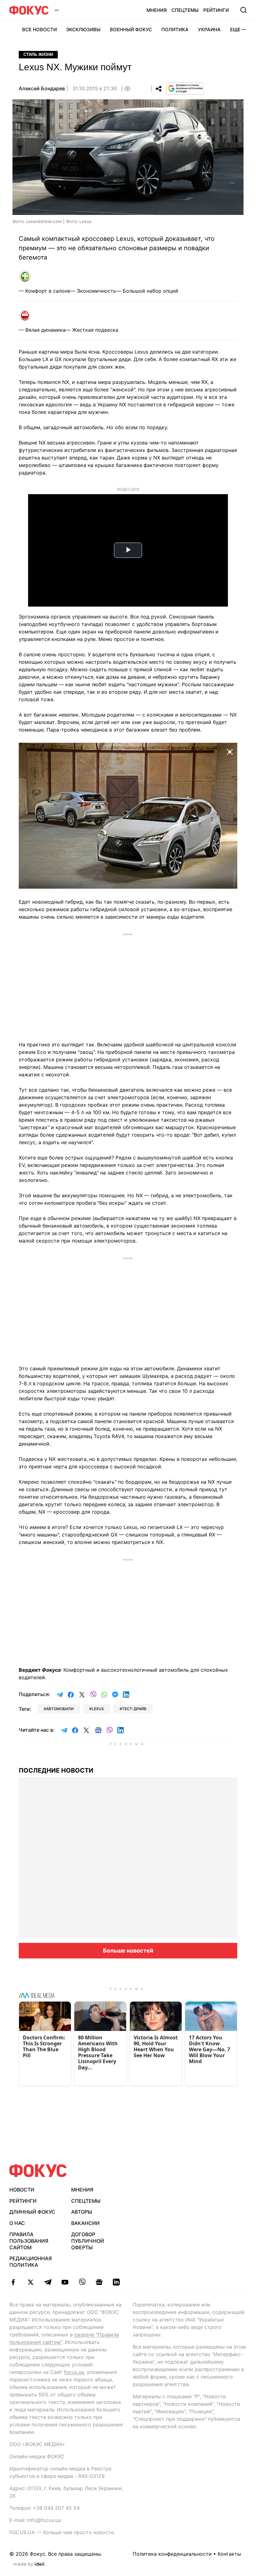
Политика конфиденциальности (172, 2554)
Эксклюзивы (83, 30)
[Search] (244, 10)
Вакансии (85, 2223)
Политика (175, 30)
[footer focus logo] (38, 2171)
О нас (17, 2223)
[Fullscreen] (230, 751)
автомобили (60, 1709)
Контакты (229, 2554)
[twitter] (30, 2282)
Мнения (157, 10)
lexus (98, 1709)
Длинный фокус (32, 2212)
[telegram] (48, 2282)
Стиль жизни (38, 55)
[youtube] (65, 2282)
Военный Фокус (131, 30)
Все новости (39, 30)
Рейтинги (216, 10)
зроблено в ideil (29, 2564)
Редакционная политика (31, 2262)
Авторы (82, 2212)
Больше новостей (128, 1951)
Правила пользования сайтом (29, 2241)
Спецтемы (185, 10)
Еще (235, 30)
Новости (22, 2190)
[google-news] (99, 2282)
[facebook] (13, 2282)
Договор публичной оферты (88, 2241)
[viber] (82, 2282)
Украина (209, 30)
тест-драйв (134, 1709)
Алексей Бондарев (42, 88)
